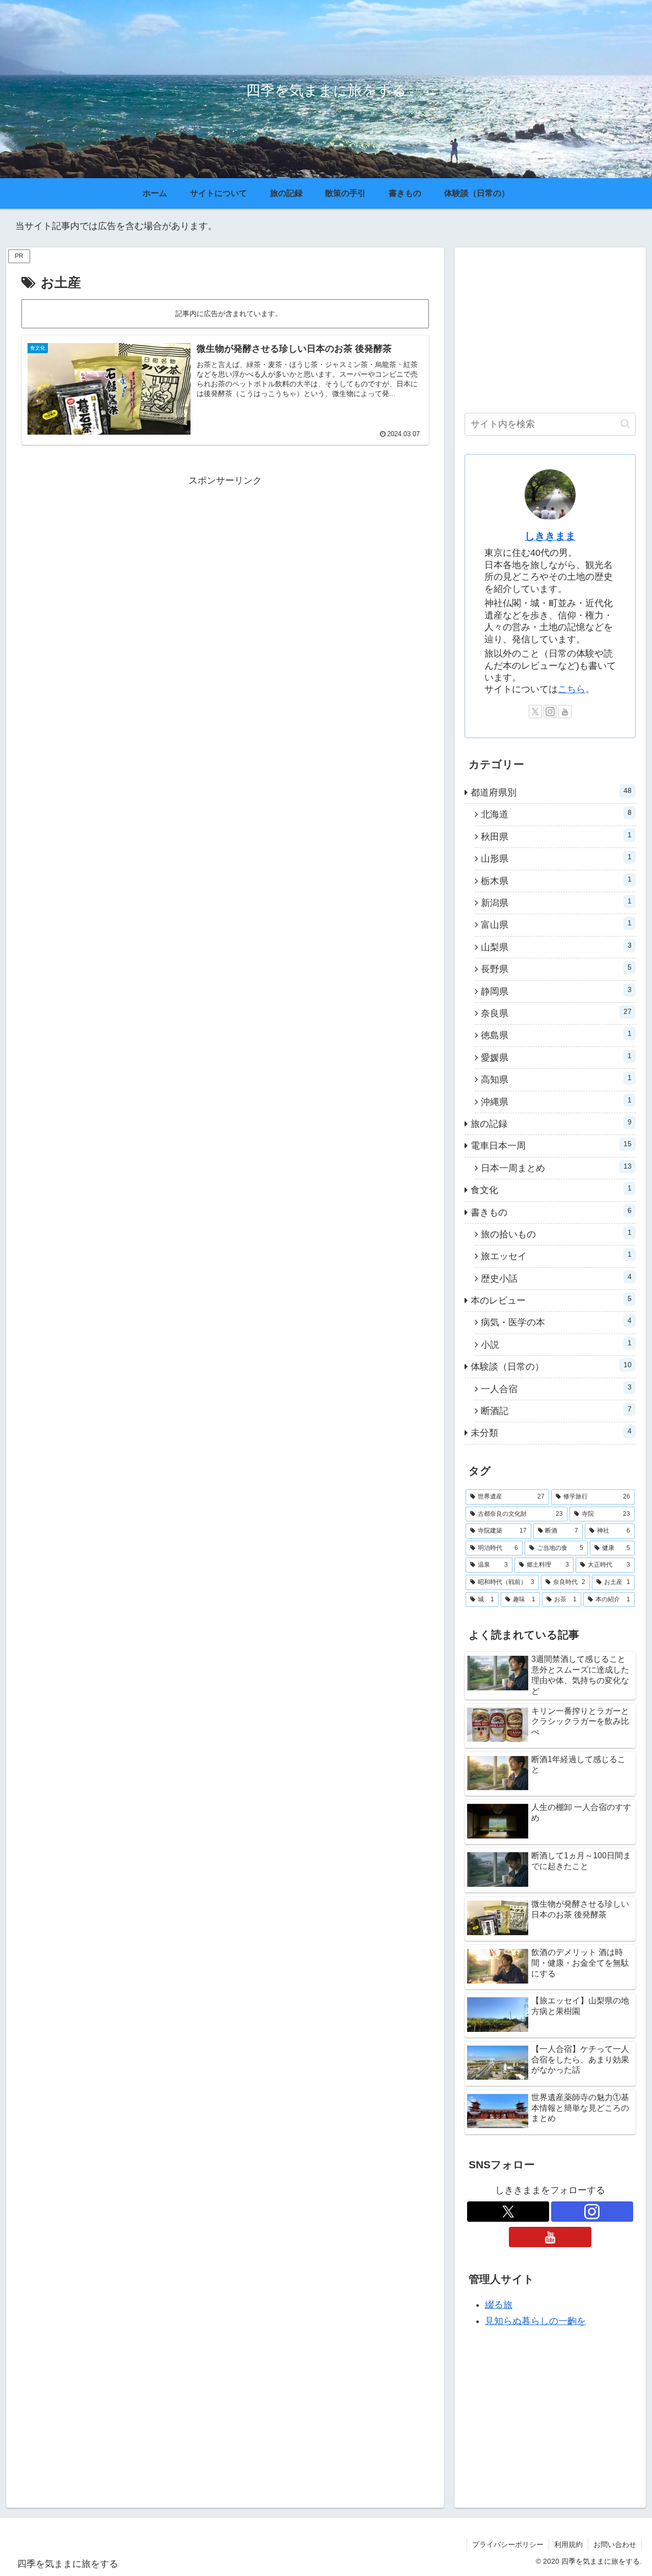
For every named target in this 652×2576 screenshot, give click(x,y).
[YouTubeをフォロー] (565, 712)
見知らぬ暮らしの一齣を (535, 2321)
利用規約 (568, 2544)
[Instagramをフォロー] (550, 712)
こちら (572, 689)
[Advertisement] (225, 560)
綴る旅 (499, 2305)
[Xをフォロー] (535, 712)
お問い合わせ (615, 2544)
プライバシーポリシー (508, 2544)
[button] (625, 424)
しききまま (550, 536)
